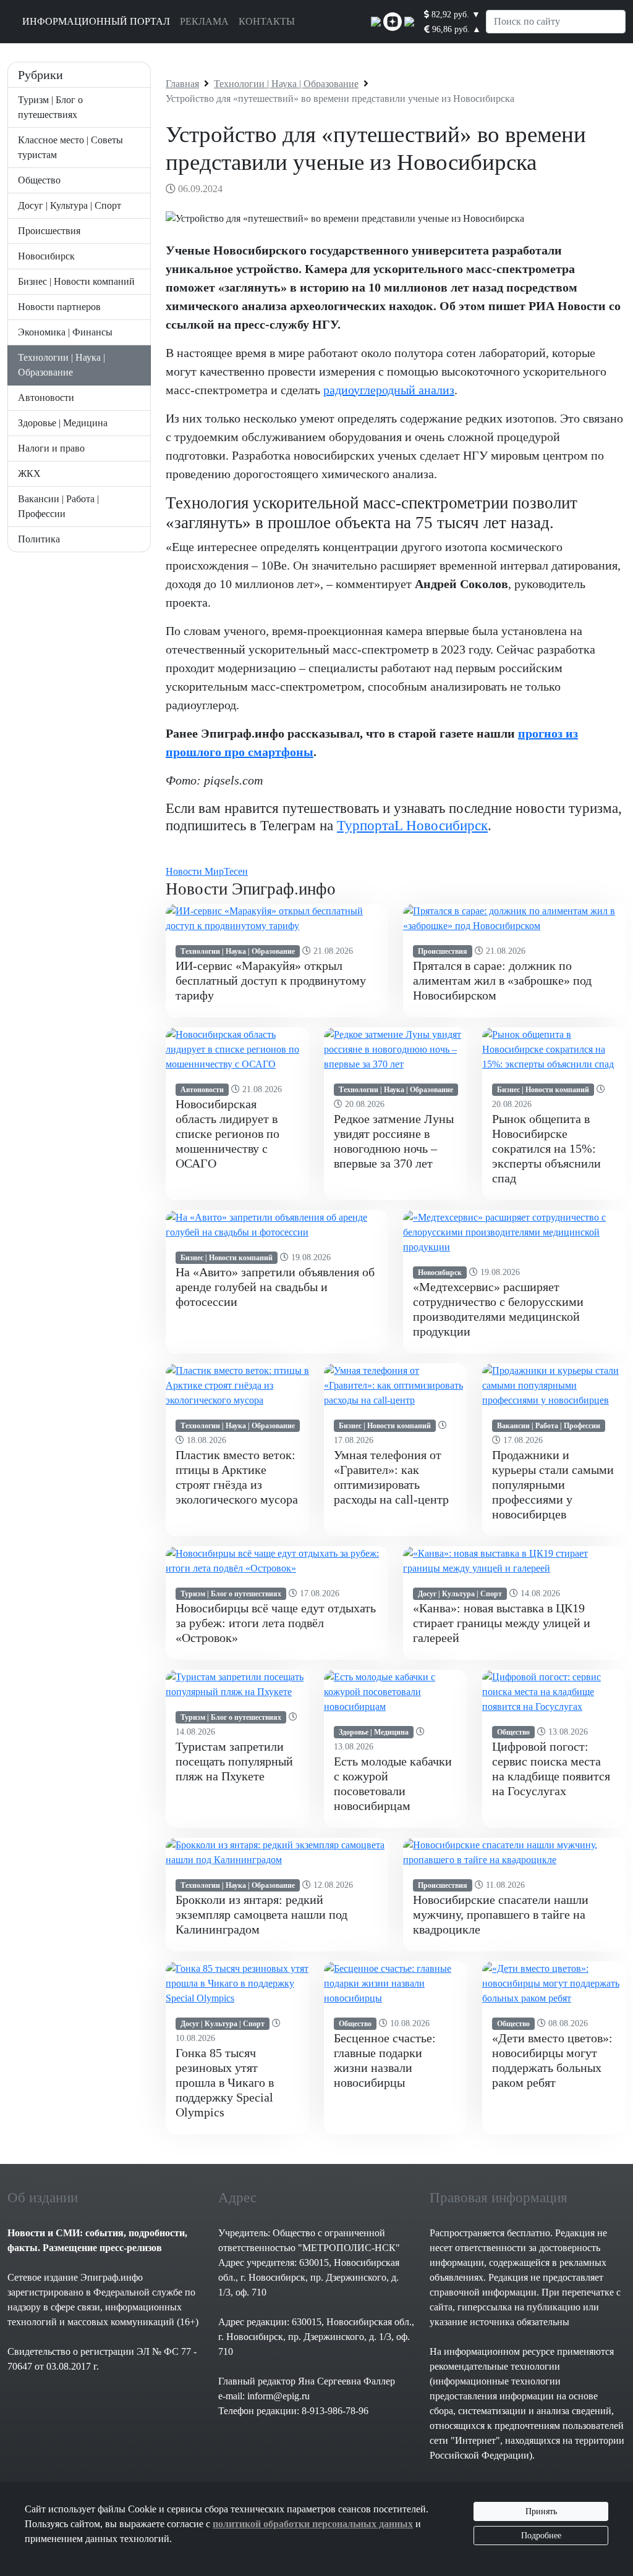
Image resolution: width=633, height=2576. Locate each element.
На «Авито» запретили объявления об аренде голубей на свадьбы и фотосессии (275, 1287)
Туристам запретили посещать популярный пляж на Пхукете (234, 1761)
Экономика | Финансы (65, 332)
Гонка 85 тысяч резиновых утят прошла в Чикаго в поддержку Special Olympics (225, 2082)
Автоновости (46, 398)
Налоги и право (51, 448)
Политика (39, 539)
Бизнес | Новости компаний (76, 281)
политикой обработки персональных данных (313, 2524)
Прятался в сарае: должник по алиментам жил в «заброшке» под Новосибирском (502, 980)
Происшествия (49, 231)
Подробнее (541, 2536)
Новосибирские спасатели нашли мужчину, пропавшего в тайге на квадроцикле (501, 1914)
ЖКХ (29, 474)
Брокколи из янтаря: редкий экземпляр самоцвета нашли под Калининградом (261, 1914)
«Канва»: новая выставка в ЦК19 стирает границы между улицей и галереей (502, 1623)
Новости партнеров (59, 307)
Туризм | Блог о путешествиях (231, 1594)
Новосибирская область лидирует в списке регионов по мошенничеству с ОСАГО (227, 1134)
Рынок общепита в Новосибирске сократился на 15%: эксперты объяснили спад (546, 1148)
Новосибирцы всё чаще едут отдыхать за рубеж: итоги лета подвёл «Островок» (276, 1623)
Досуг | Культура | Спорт (70, 205)
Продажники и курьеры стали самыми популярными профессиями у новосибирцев (553, 1484)
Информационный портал (96, 21)
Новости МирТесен (207, 871)
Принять (541, 2511)
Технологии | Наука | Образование (238, 951)
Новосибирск (46, 256)
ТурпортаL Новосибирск (412, 825)
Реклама (204, 21)
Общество (39, 180)
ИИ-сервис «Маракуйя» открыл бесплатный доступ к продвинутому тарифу (271, 980)
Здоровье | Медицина (63, 423)
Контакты (267, 21)
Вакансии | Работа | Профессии (549, 1426)
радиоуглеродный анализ (389, 390)
